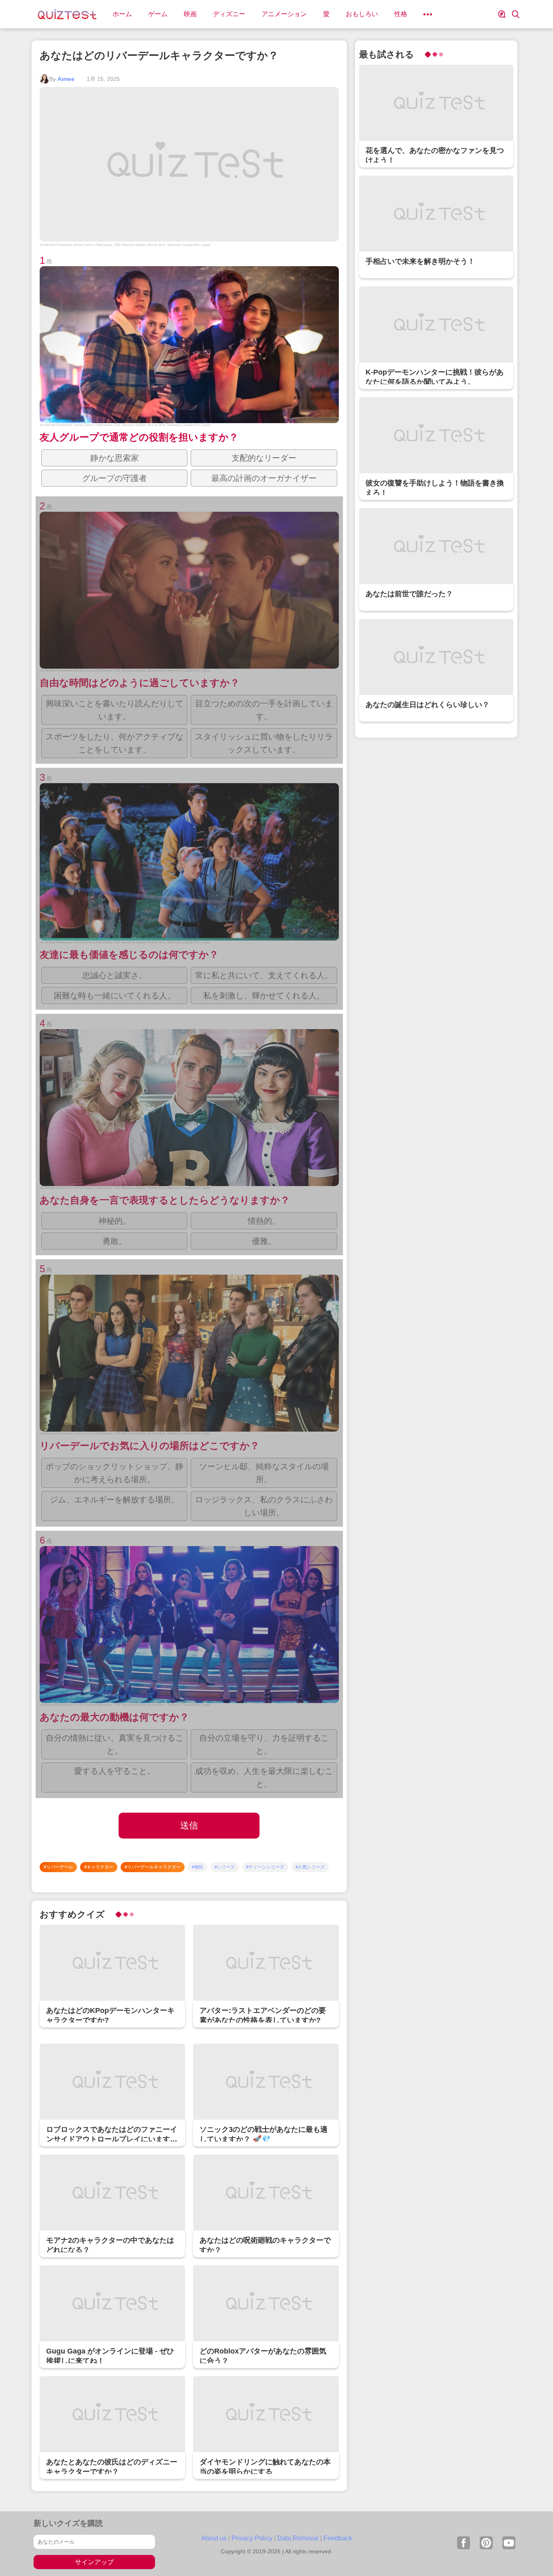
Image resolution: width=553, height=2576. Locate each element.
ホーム (122, 14)
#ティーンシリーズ (265, 1867)
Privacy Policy (252, 2538)
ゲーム (158, 14)
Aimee (66, 79)
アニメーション (284, 14)
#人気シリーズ (310, 1867)
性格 (401, 14)
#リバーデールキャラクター (153, 1867)
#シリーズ (225, 1867)
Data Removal (298, 2538)
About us (214, 2538)
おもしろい (362, 14)
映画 (190, 14)
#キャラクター (99, 1867)
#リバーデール (58, 1867)
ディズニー (229, 14)
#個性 (198, 1867)
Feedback (338, 2538)
